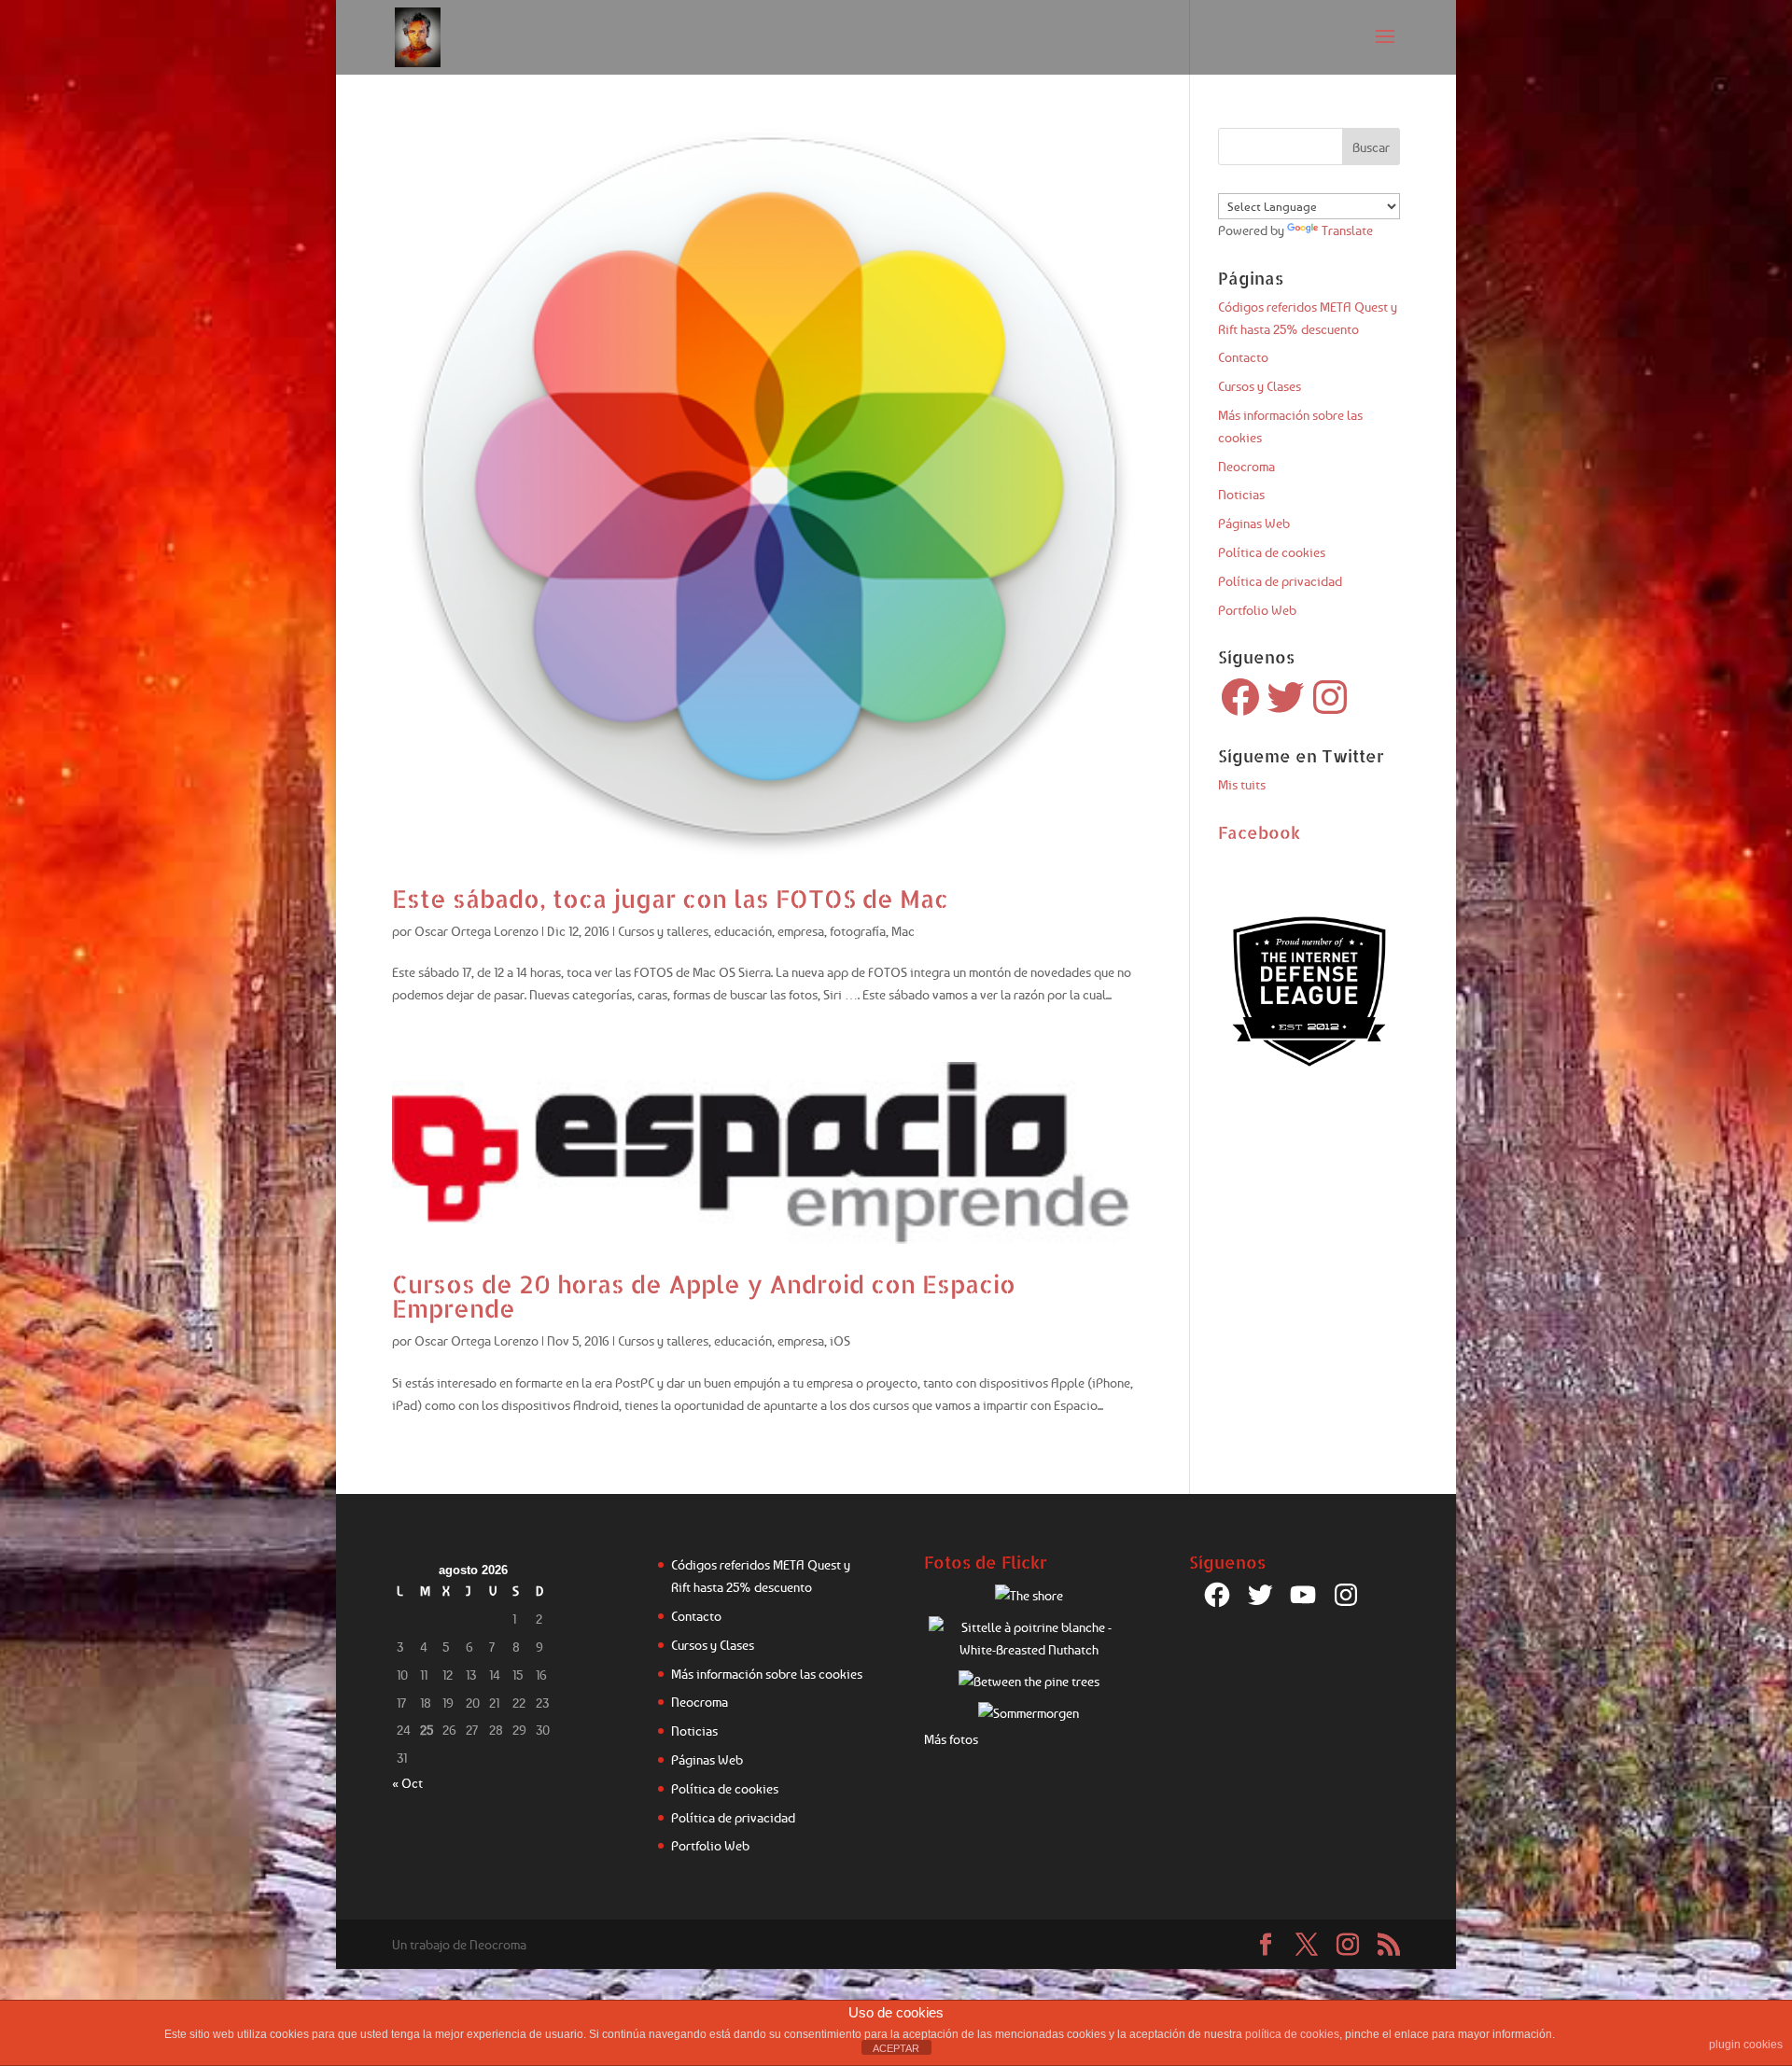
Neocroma (1246, 466)
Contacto (1243, 357)
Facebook (1259, 832)
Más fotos (951, 1739)
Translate (1347, 230)
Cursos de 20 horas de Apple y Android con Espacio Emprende (704, 1296)
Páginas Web (1254, 523)
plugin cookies (1746, 2045)
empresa (801, 931)
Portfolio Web (1257, 610)
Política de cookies (1272, 552)
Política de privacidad (1280, 581)
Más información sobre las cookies (767, 1674)
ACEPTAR (896, 2048)
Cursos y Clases (1260, 386)
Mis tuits (1242, 784)
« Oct (407, 1783)
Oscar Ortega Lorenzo (476, 931)
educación (743, 931)
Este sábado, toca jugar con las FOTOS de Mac (670, 898)
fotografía (858, 931)
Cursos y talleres (663, 931)
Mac (903, 931)
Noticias (1241, 494)
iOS (840, 1340)
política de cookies (1292, 2034)
